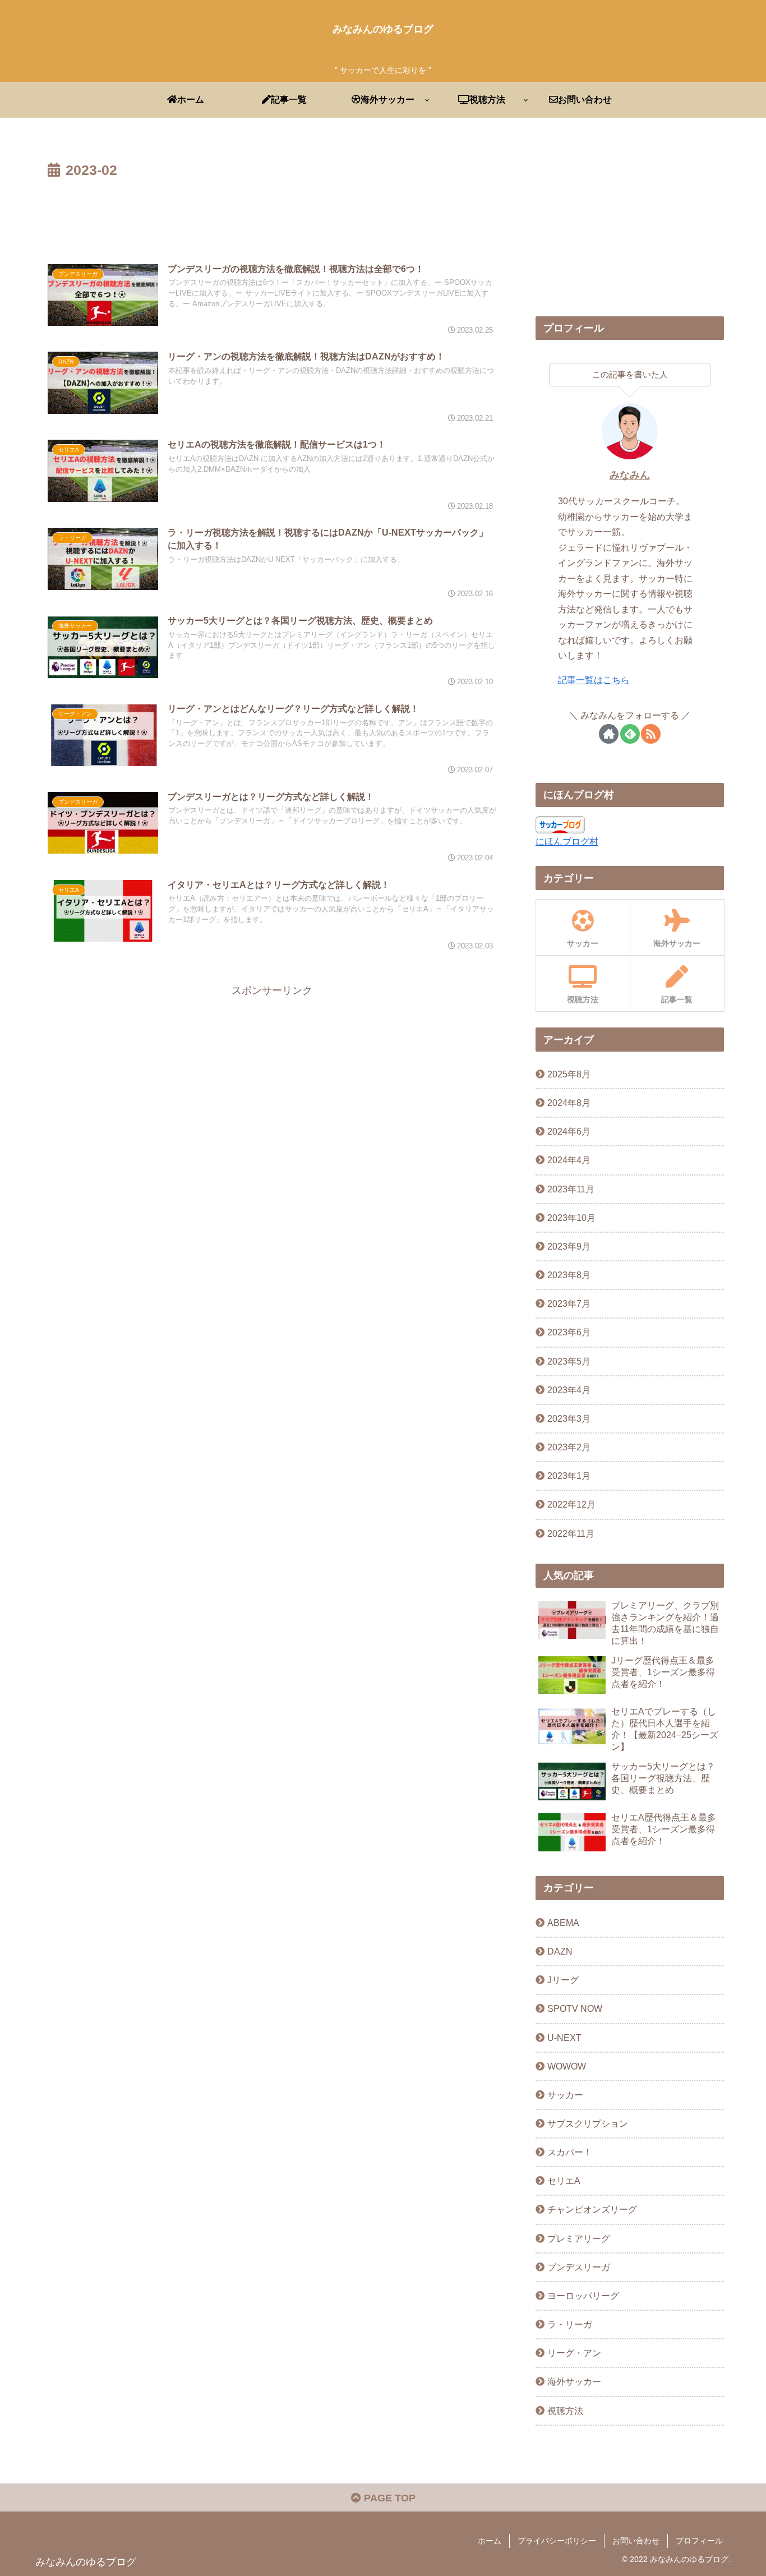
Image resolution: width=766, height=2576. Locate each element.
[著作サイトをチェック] (609, 734)
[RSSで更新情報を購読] (651, 734)
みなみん (630, 475)
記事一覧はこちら (594, 680)
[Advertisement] (272, 214)
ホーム (490, 2541)
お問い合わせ (636, 2541)
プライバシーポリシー (557, 2541)
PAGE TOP (388, 2498)
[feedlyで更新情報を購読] (630, 734)
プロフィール (699, 2541)
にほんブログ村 (567, 841)
